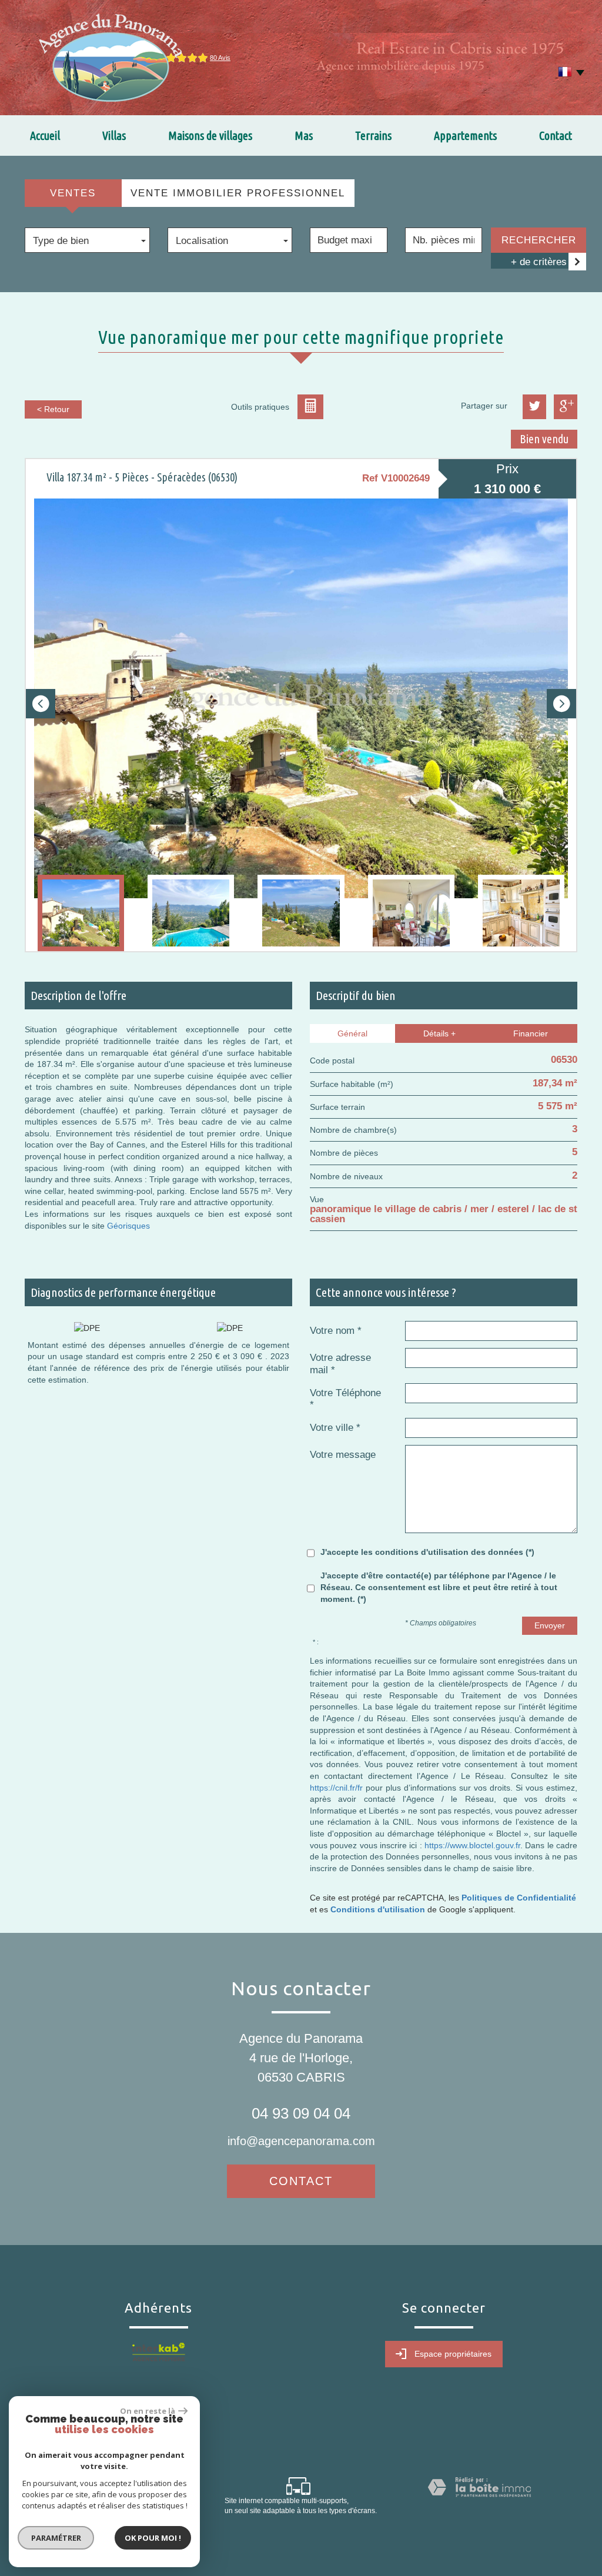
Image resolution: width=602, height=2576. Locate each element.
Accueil (45, 136)
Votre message (343, 1455)
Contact (556, 136)
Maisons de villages (210, 136)
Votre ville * (335, 1428)
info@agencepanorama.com (301, 2141)
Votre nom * (336, 1331)
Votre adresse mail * (340, 1364)
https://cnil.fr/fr (336, 1788)
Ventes (73, 193)
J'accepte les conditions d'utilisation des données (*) (427, 1552)
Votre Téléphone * (345, 1399)
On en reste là (148, 2411)
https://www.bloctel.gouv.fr (472, 1845)
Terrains (373, 136)
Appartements (465, 136)
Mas (304, 136)
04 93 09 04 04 (301, 2113)
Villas (114, 136)
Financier (531, 1033)
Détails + (439, 1033)
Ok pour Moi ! (153, 2538)
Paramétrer (56, 2538)
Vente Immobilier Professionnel (238, 193)
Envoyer (550, 1625)
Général (352, 1033)
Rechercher (539, 240)
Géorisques (128, 1226)
